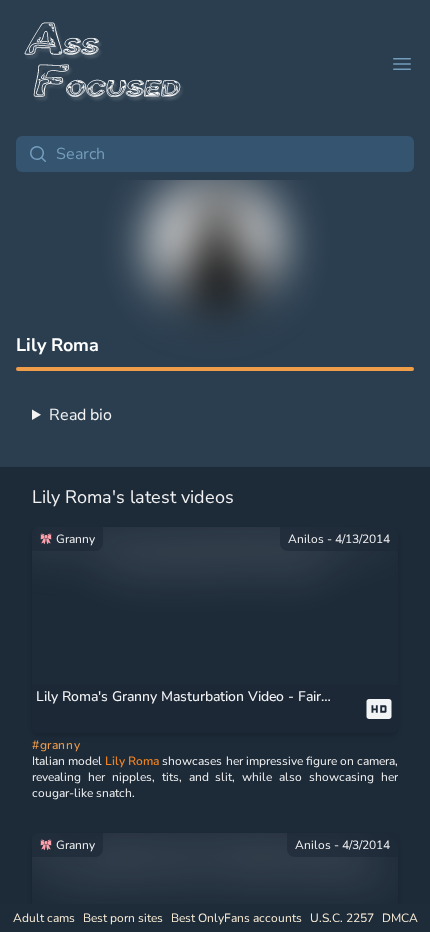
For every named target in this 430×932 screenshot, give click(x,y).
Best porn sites (123, 918)
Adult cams (44, 918)
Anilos (306, 539)
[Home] (104, 64)
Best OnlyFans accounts (236, 918)
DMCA (400, 918)
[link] (215, 551)
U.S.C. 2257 (342, 918)
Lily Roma (132, 761)
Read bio (80, 415)
